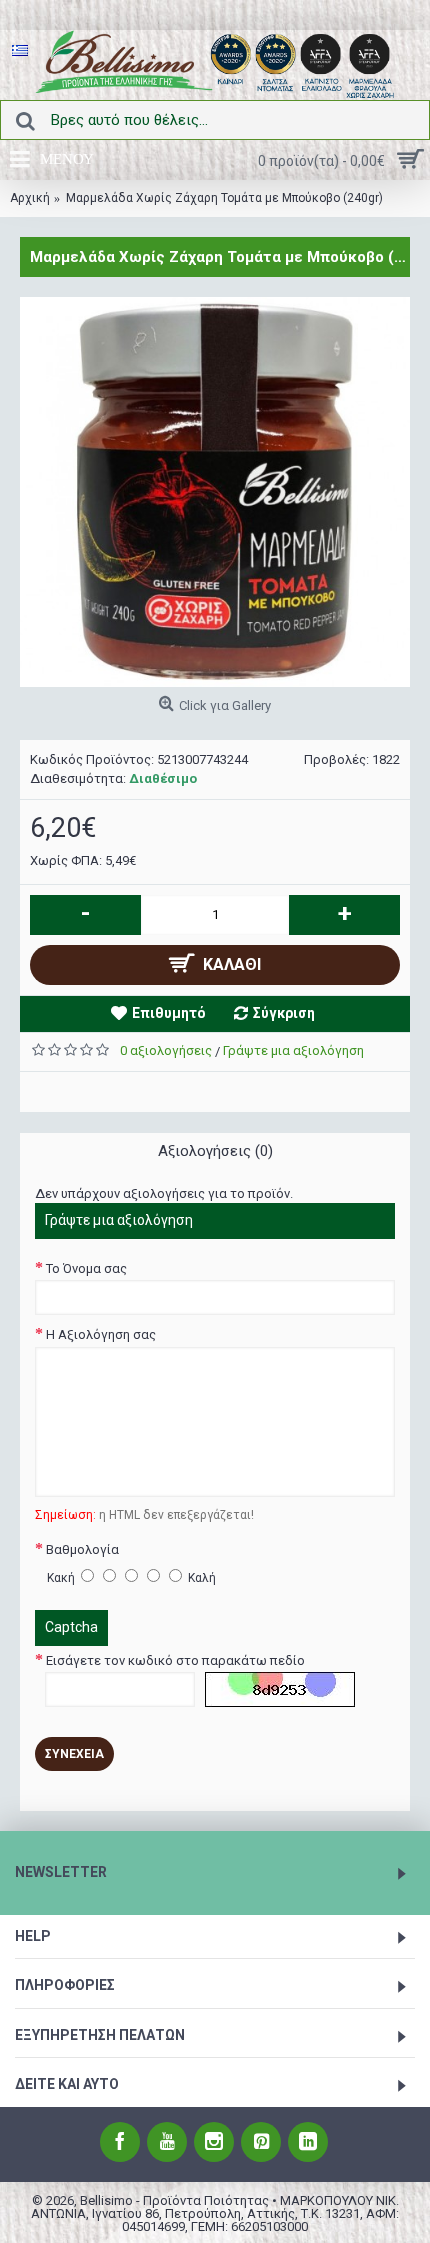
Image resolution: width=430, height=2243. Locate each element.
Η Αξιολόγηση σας (101, 1334)
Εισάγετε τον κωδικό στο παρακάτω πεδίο (175, 1660)
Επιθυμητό (169, 1013)
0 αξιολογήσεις (166, 1050)
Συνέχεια (74, 1754)
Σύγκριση (284, 1013)
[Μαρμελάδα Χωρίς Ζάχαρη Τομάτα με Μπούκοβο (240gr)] (215, 492)
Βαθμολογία (82, 1549)
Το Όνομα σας (86, 1268)
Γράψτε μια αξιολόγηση (293, 1050)
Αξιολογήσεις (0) (215, 1151)
